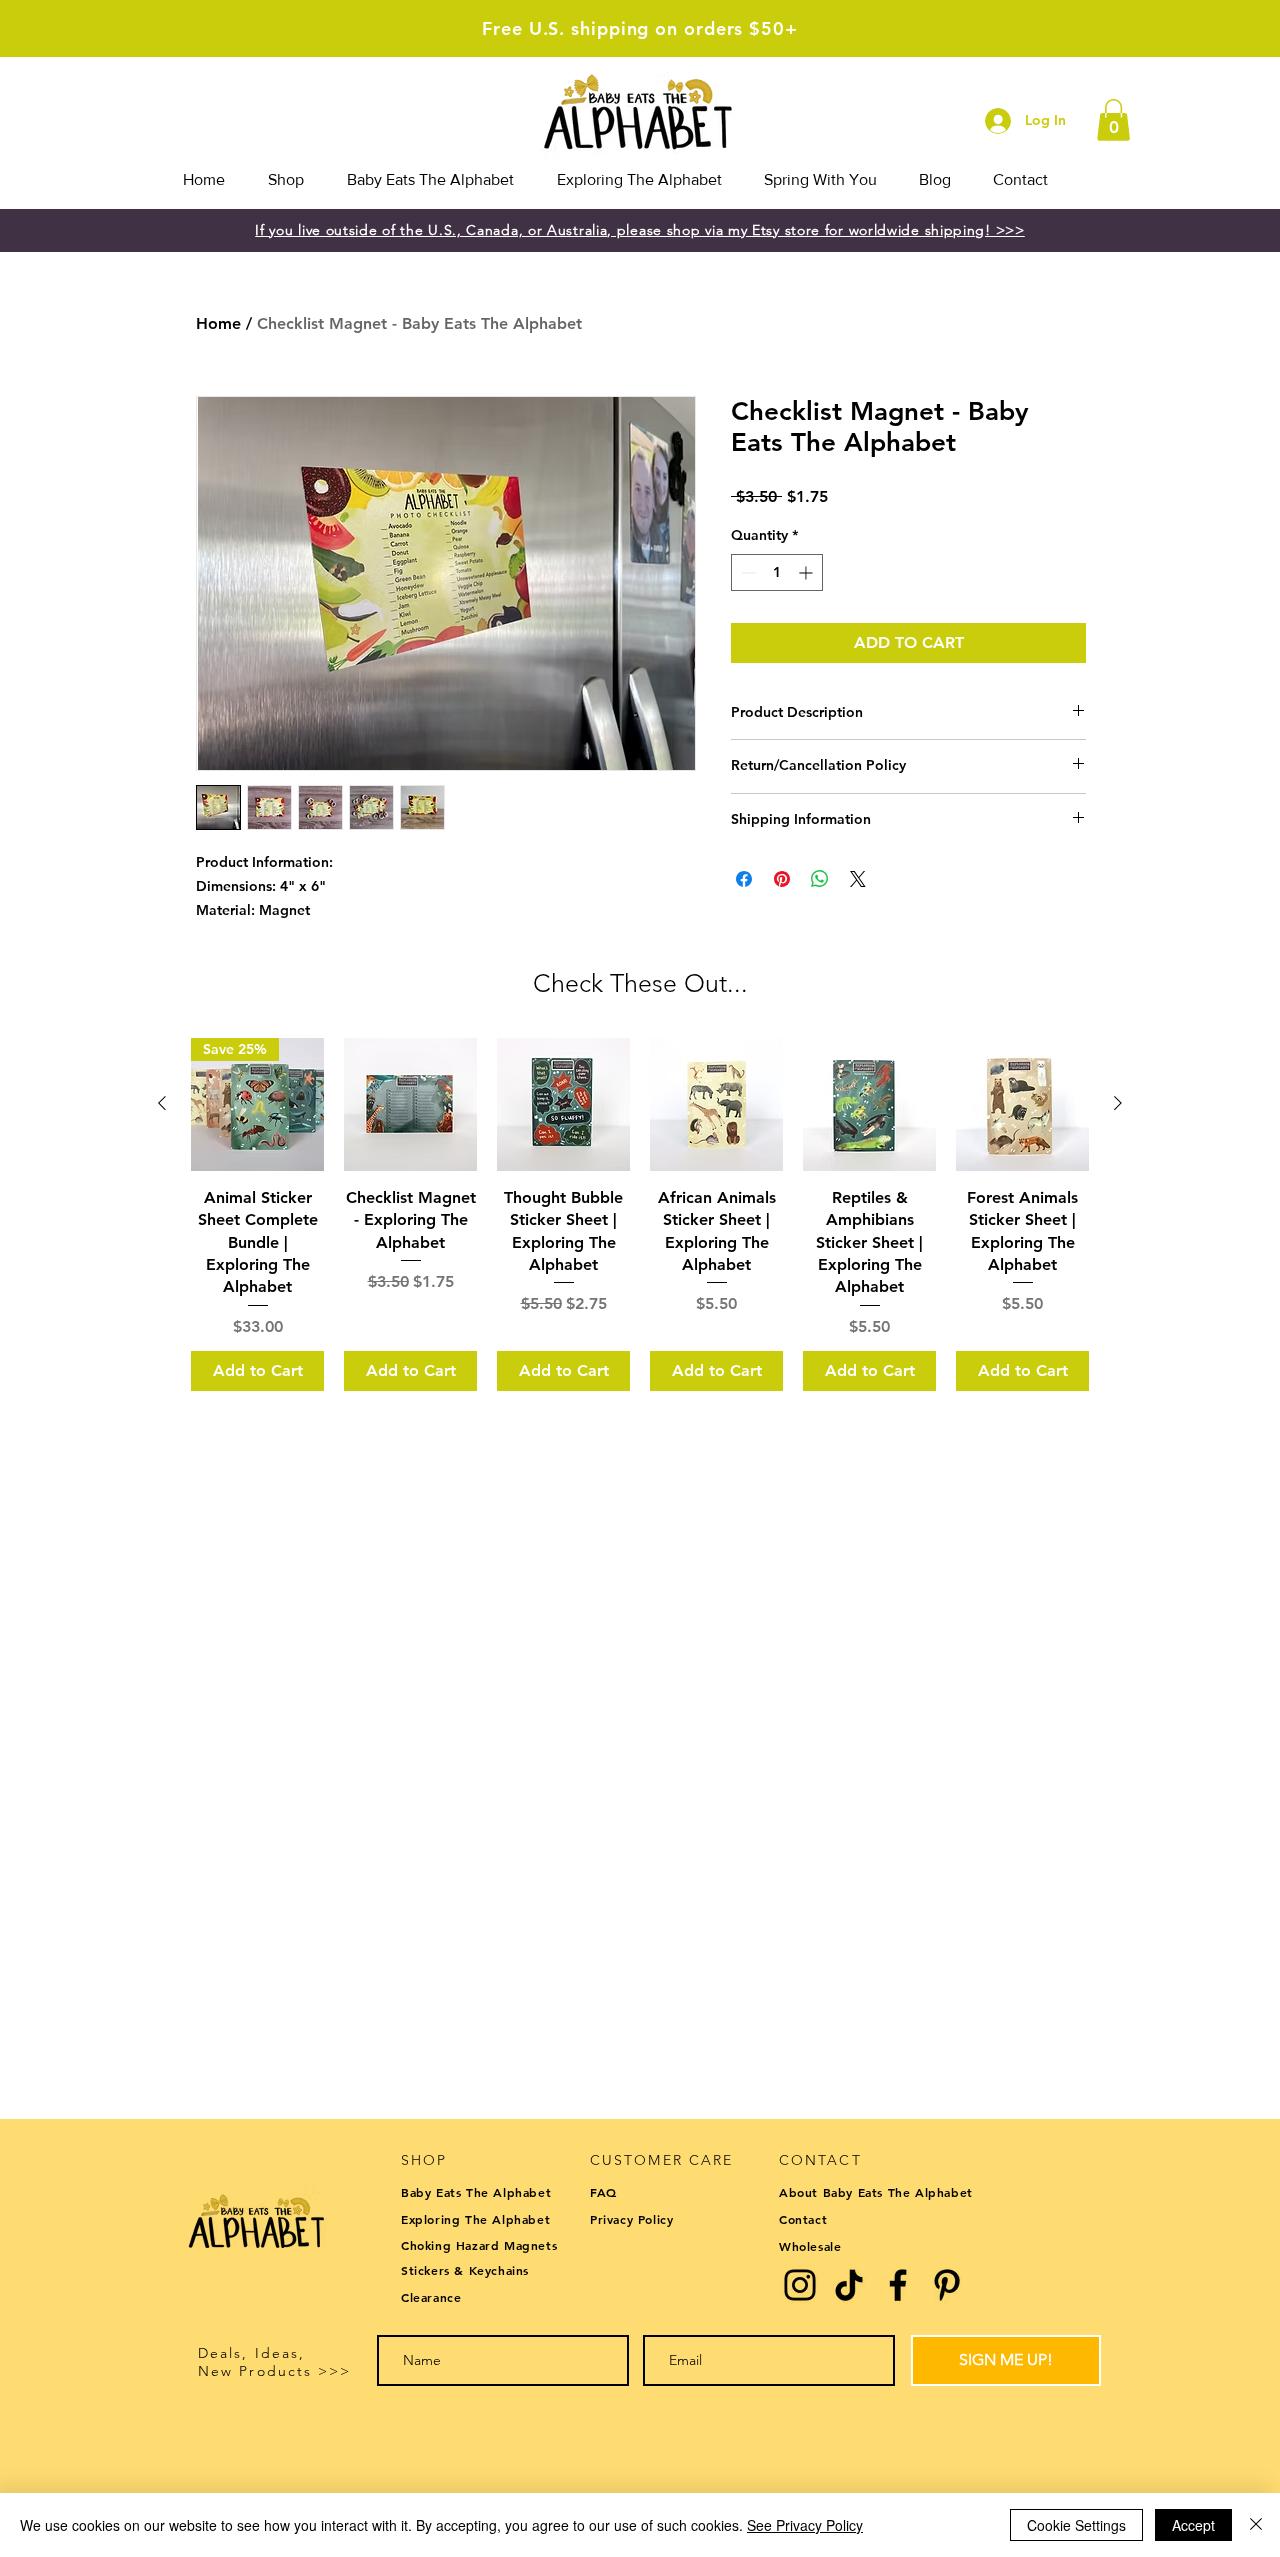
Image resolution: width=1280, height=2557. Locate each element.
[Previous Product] (162, 1103)
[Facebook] (898, 2285)
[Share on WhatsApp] (820, 879)
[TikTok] (849, 2285)
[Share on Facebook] (744, 879)
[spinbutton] (777, 572)
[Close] (1256, 2525)
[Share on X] (858, 879)
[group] (640, 1214)
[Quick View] (410, 1104)
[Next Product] (1118, 1103)
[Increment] (807, 572)
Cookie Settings (1076, 2525)
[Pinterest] (947, 2285)
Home (218, 323)
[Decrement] (746, 572)
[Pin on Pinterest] (782, 879)
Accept (1193, 2525)
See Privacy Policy (805, 2525)
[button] (1113, 120)
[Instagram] (800, 2285)
